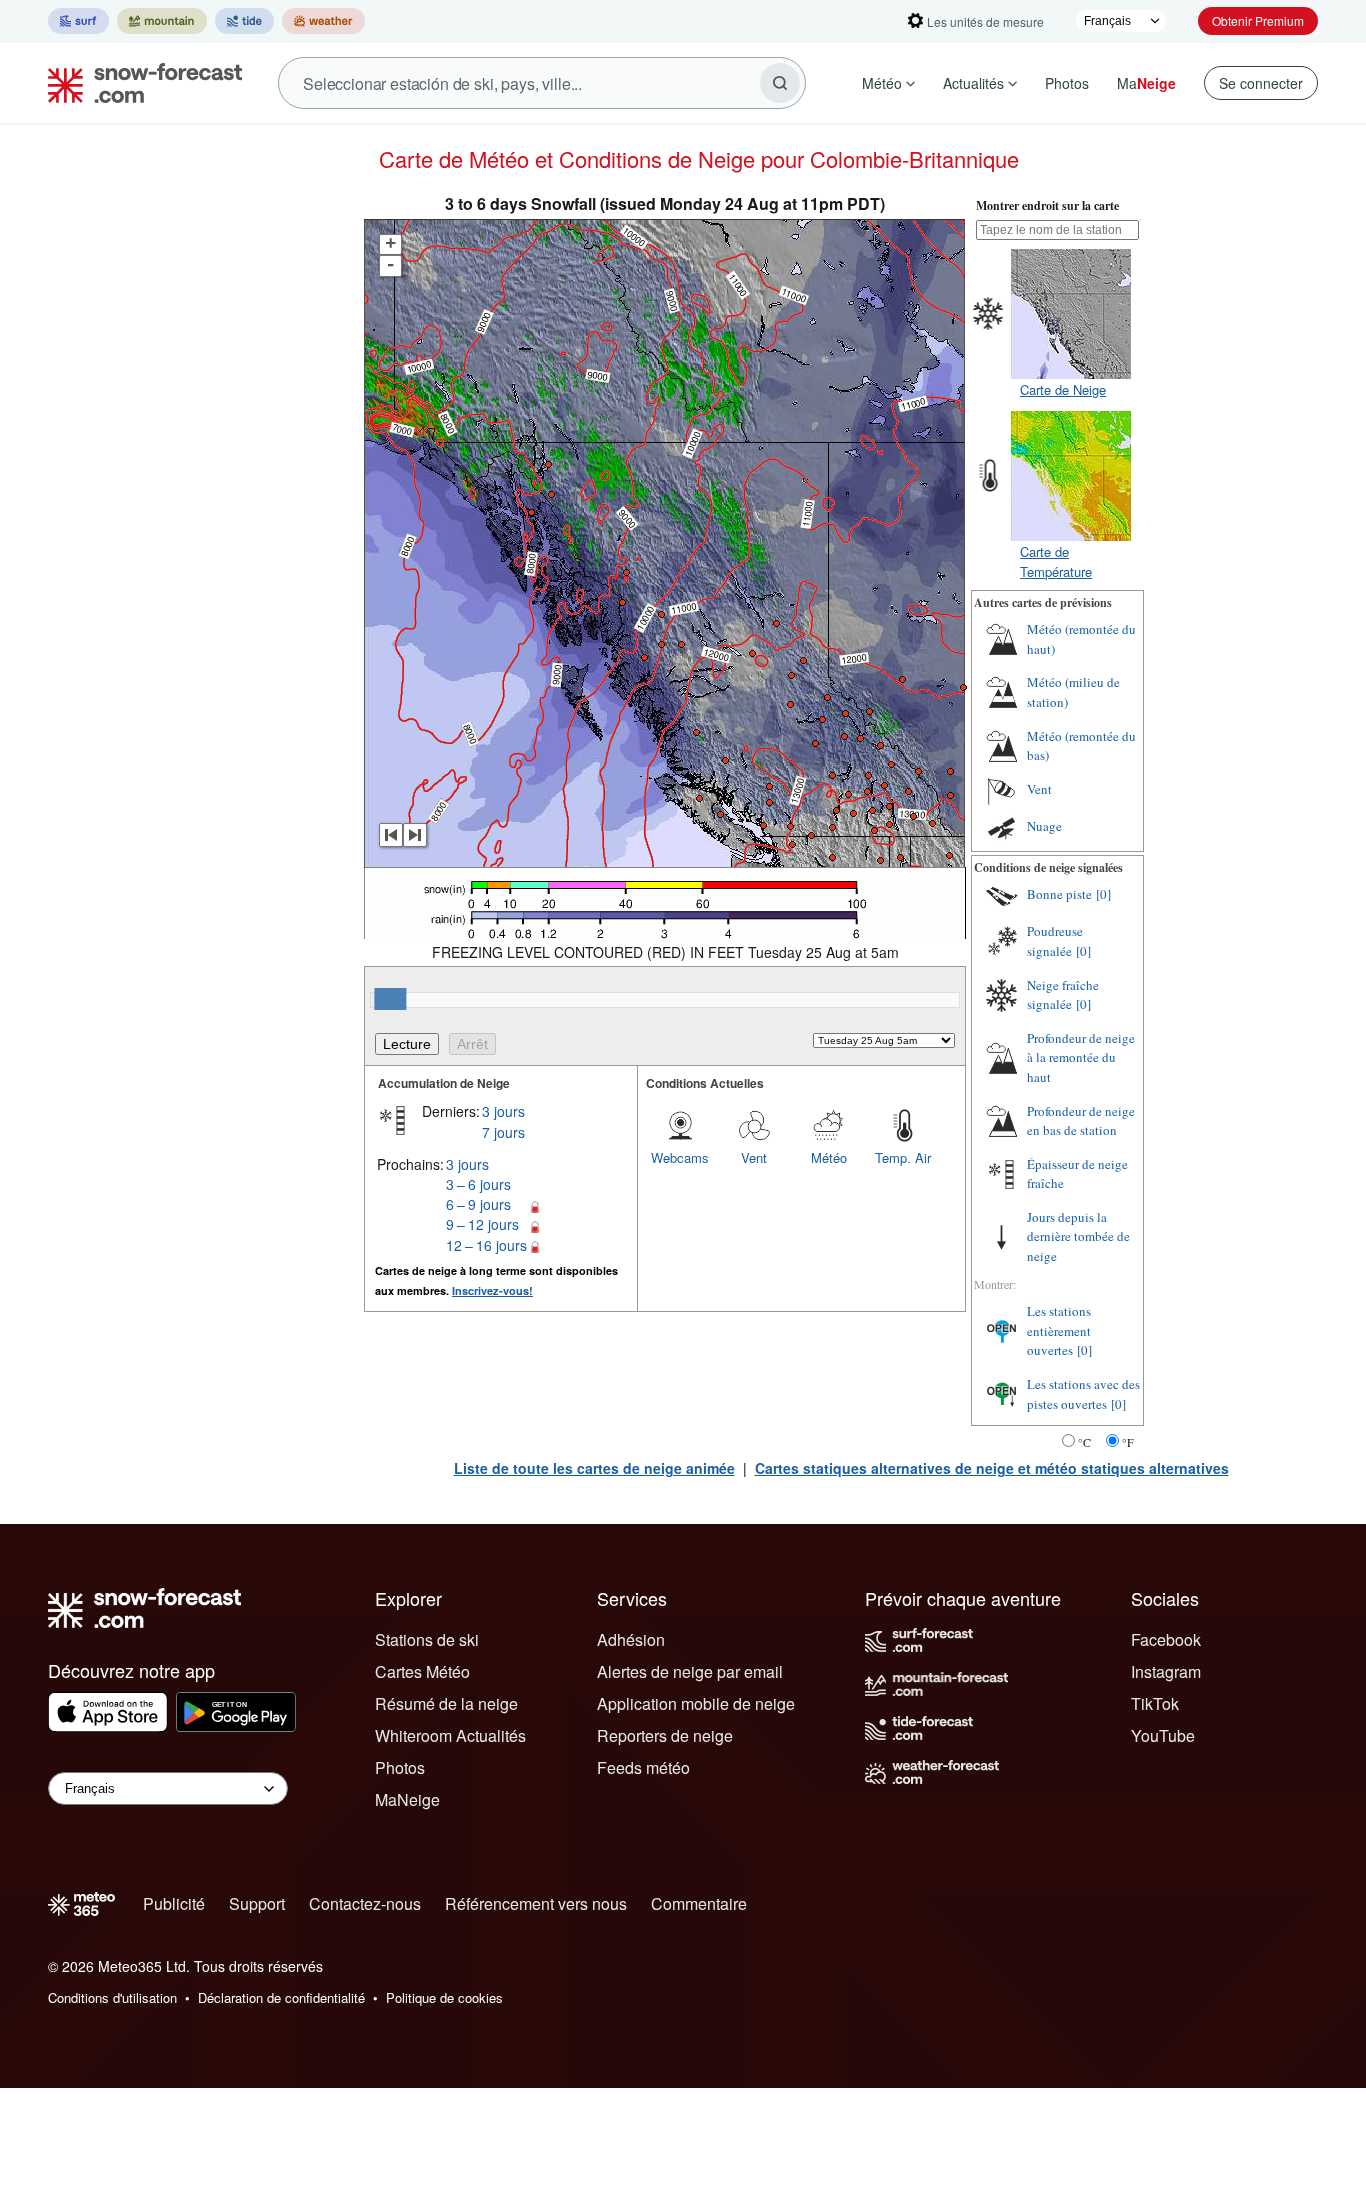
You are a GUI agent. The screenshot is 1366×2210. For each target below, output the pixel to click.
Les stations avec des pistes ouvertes (1083, 1394)
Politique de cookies (444, 1997)
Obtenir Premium (1258, 20)
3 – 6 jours (478, 1184)
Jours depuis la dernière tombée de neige (1078, 1236)
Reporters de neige (665, 1735)
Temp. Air (903, 1157)
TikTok (1155, 1703)
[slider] (390, 999)
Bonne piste (1059, 894)
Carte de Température (1056, 561)
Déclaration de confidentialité (281, 1997)
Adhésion (631, 1639)
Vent (754, 1157)
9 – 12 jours (482, 1224)
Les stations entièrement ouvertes (1059, 1330)
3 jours (503, 1111)
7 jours (503, 1132)
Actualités (973, 83)
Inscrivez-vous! (492, 1290)
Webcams (680, 1157)
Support (257, 1903)
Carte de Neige (1063, 389)
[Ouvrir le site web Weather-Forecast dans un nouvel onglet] (323, 21)
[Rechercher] (780, 83)
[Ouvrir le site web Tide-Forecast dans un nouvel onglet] (244, 21)
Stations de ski (427, 1639)
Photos (1067, 83)
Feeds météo (643, 1767)
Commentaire (699, 1903)
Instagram (1166, 1671)
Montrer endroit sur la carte (1047, 205)
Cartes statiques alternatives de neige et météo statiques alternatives (992, 1468)
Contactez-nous (365, 1903)
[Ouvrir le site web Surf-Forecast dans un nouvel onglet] (78, 21)
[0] (1103, 894)
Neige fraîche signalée (1063, 995)
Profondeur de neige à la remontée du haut (1081, 1057)
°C (1084, 1442)
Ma (1146, 83)
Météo (882, 83)
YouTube (1163, 1735)
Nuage (1044, 826)
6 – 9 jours (478, 1204)
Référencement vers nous (536, 1903)
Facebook (1166, 1639)
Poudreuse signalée (1055, 941)
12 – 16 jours (486, 1245)
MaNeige (407, 1799)
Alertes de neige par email (690, 1671)
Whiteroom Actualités (450, 1735)
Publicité (174, 1903)
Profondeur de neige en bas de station (1081, 1121)
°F (1128, 1442)
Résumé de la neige (446, 1703)
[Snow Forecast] (139, 83)
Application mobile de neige (696, 1703)
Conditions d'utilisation (112, 1997)
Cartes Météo (422, 1671)
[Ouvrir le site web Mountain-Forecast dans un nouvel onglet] (162, 21)
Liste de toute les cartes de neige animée (594, 1468)
